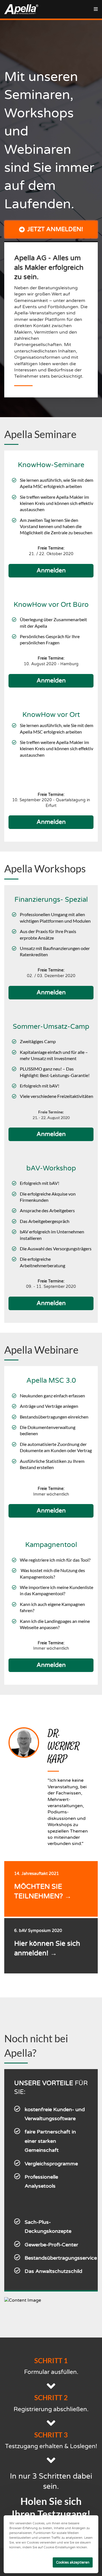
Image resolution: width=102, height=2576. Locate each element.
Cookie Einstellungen (27, 2552)
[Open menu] (96, 9)
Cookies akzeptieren (73, 2562)
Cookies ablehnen (32, 2562)
